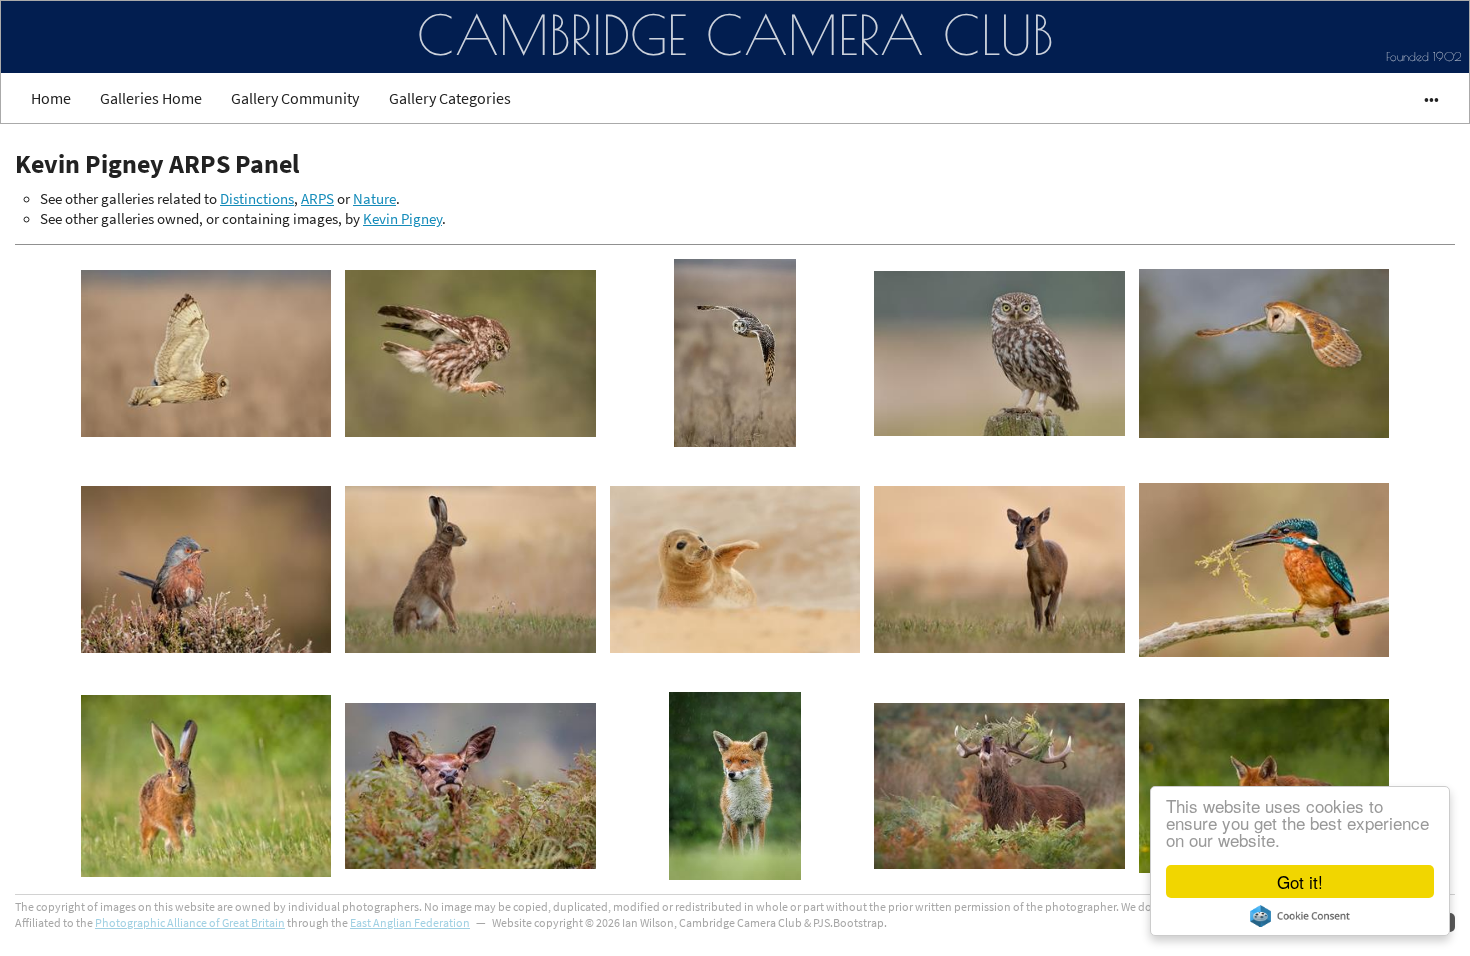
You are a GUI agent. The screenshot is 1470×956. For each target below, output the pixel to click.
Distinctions (257, 199)
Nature (374, 199)
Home (51, 98)
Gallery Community (295, 98)
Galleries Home (151, 98)
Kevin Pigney (402, 219)
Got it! (1300, 881)
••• (1422, 98)
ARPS (317, 199)
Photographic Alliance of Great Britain (190, 922)
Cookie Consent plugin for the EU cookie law (1300, 916)
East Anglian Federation (410, 922)
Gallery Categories (450, 98)
